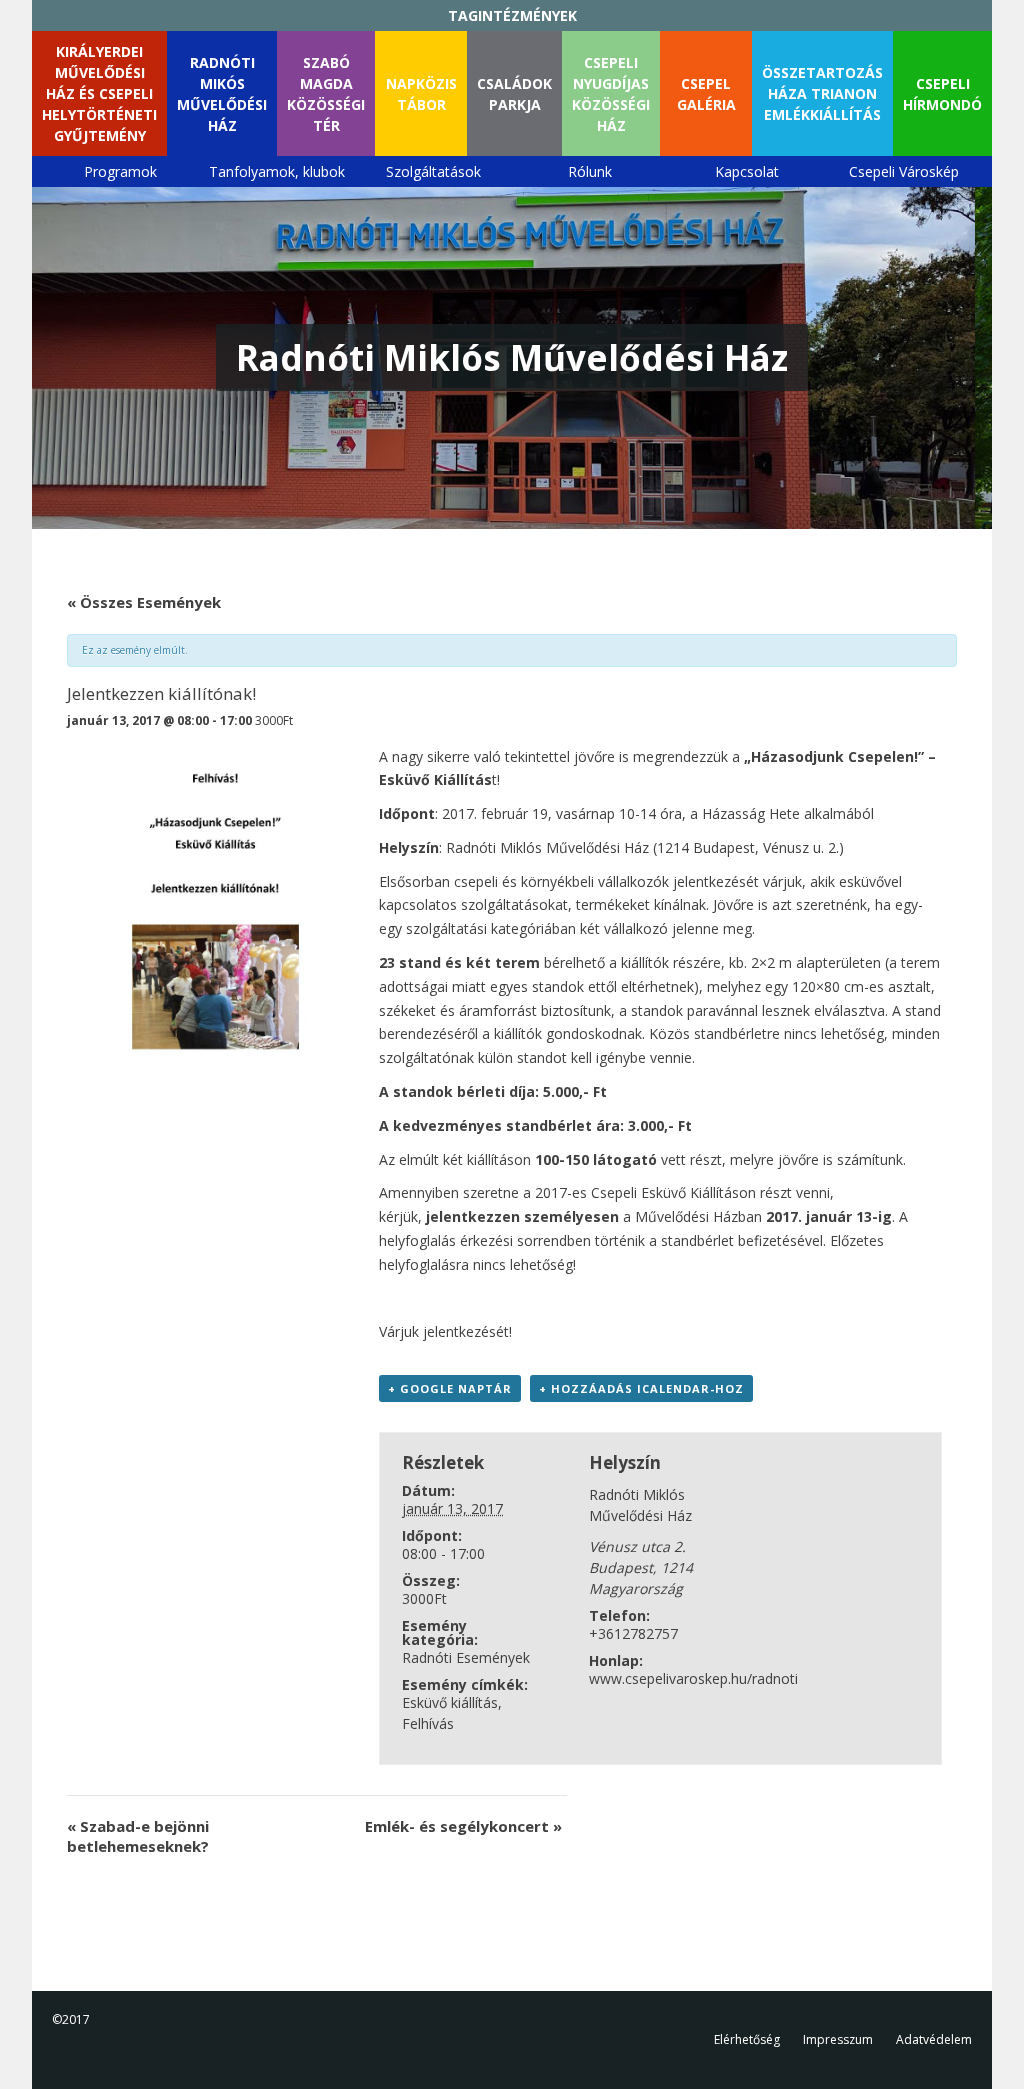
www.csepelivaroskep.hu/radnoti (693, 1678)
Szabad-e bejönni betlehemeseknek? (138, 1836)
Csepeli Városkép (904, 171)
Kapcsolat (747, 171)
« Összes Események (144, 602)
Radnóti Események (466, 1657)
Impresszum (838, 2039)
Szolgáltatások (433, 171)
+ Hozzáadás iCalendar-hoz (641, 1388)
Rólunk (590, 171)
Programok (120, 171)
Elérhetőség (747, 2039)
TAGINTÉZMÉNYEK (512, 15)
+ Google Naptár (450, 1388)
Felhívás (428, 1723)
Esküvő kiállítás (450, 1702)
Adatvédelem (934, 2039)
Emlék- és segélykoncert (463, 1826)
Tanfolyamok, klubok (277, 171)
